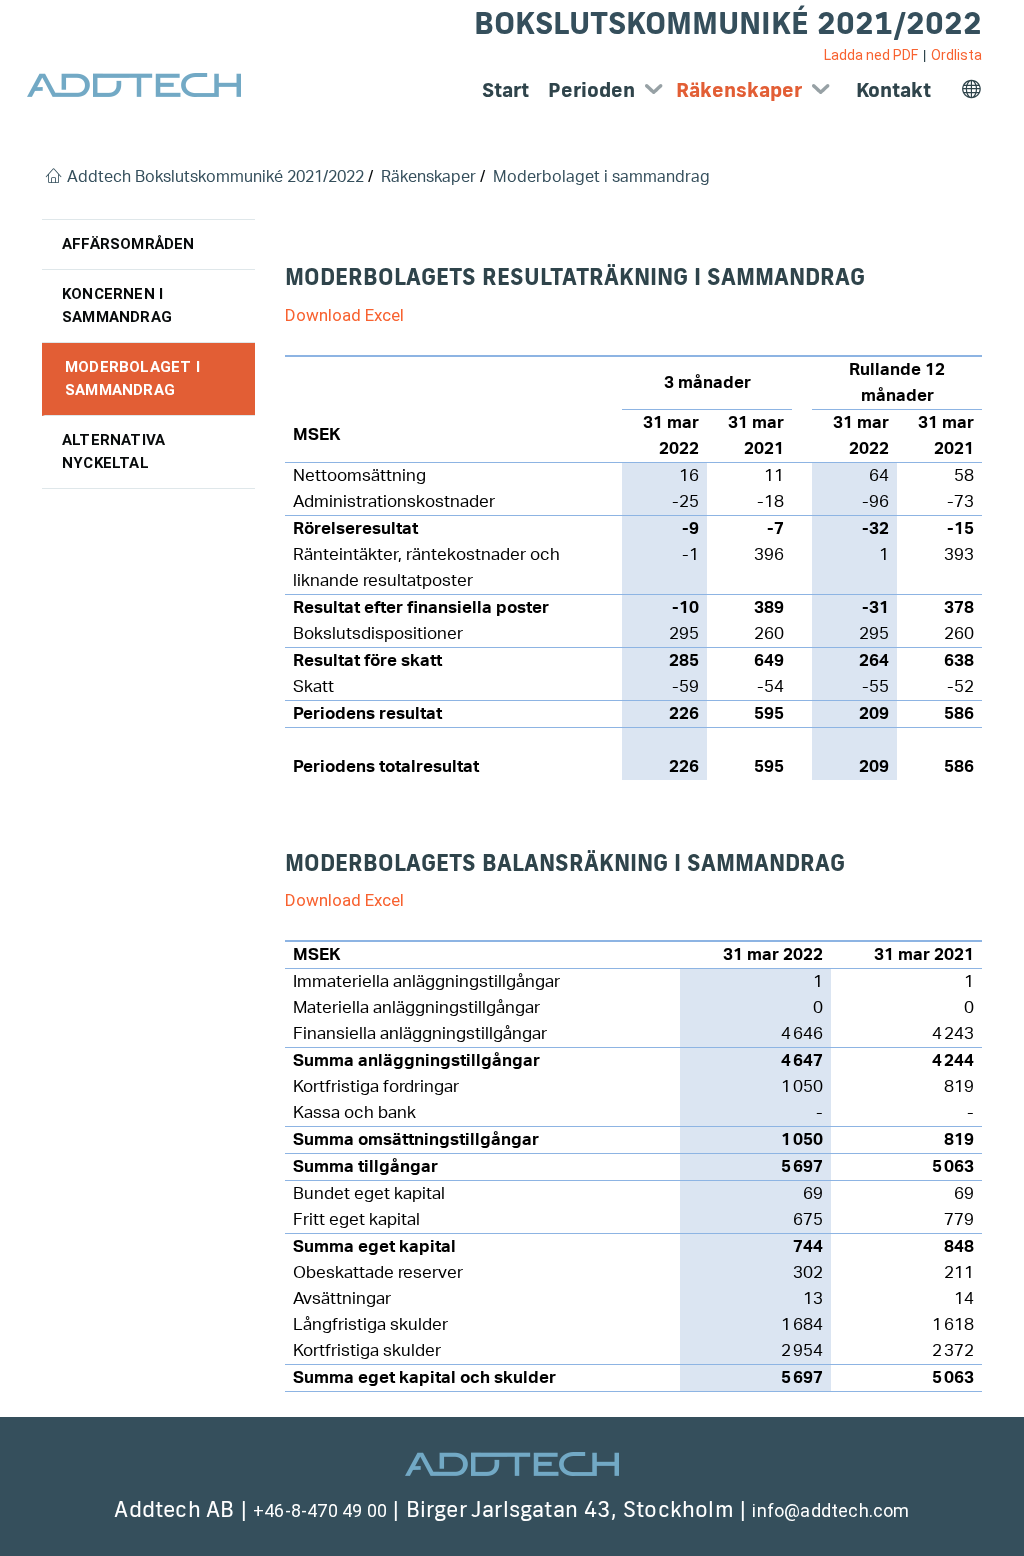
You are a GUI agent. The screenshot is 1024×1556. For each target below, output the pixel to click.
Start (505, 89)
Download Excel (344, 315)
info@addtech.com (830, 1510)
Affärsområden (128, 244)
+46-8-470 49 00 (320, 1510)
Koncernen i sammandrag (117, 305)
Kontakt (893, 89)
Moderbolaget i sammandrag (132, 378)
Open (654, 89)
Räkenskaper (739, 89)
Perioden (591, 89)
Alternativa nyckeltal (113, 451)
